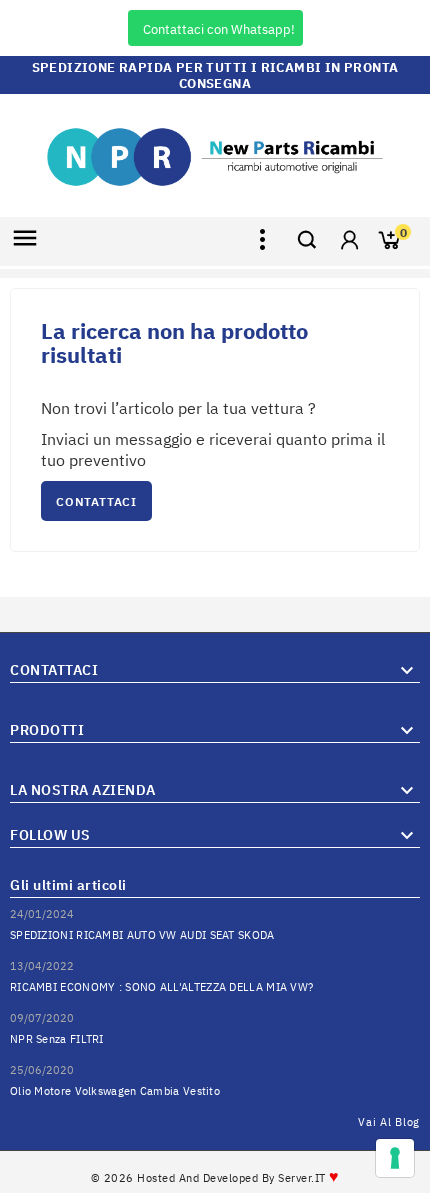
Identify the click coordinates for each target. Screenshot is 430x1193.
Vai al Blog (389, 1122)
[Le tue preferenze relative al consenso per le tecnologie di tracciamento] (395, 1158)
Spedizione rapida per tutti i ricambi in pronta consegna (215, 75)
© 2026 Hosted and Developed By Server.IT (215, 1178)
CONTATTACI (96, 501)
